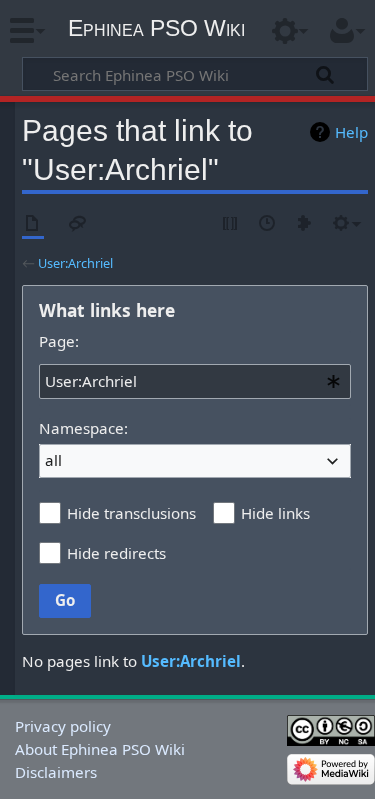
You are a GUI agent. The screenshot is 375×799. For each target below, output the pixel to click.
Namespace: (83, 428)
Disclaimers (56, 772)
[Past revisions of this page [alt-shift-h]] (268, 224)
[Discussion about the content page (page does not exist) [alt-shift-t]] (78, 224)
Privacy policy (63, 726)
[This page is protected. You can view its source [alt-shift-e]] (231, 224)
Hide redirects (116, 553)
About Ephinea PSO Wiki (100, 749)
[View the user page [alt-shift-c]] (33, 224)
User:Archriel (75, 263)
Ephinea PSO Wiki (156, 28)
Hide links (275, 513)
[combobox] (195, 381)
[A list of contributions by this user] (305, 224)
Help (351, 132)
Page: (59, 341)
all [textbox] (53, 460)
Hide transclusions (131, 513)
